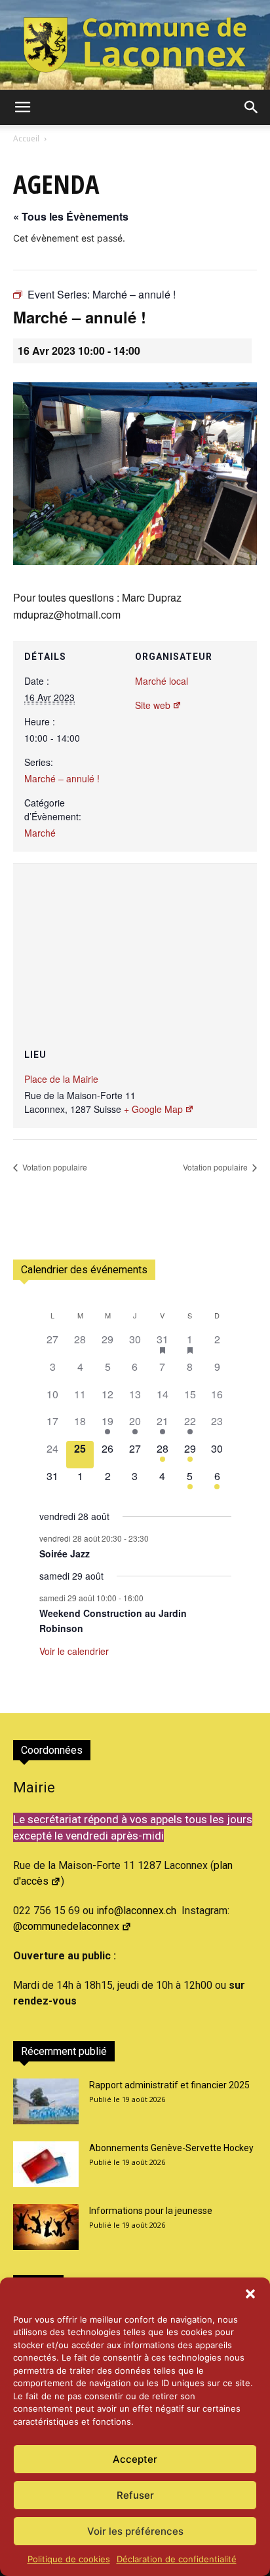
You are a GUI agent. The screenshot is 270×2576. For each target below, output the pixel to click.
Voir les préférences (135, 2531)
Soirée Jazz (65, 1553)
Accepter (135, 2459)
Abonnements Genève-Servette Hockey (171, 2148)
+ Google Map (153, 1109)
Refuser (135, 2495)
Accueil (26, 138)
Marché (40, 833)
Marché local (162, 681)
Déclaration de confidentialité (177, 2559)
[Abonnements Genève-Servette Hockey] (46, 2164)
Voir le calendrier (74, 1651)
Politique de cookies (69, 2559)
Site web (153, 705)
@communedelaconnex (66, 1926)
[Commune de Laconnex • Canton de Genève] (135, 45)
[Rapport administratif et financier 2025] (46, 2101)
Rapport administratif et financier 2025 (169, 2085)
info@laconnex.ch (136, 1911)
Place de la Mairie (61, 1079)
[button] (250, 2294)
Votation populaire (54, 1167)
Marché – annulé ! (62, 778)
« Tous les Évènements (71, 216)
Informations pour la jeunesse (151, 2211)
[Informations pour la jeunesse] (46, 2227)
